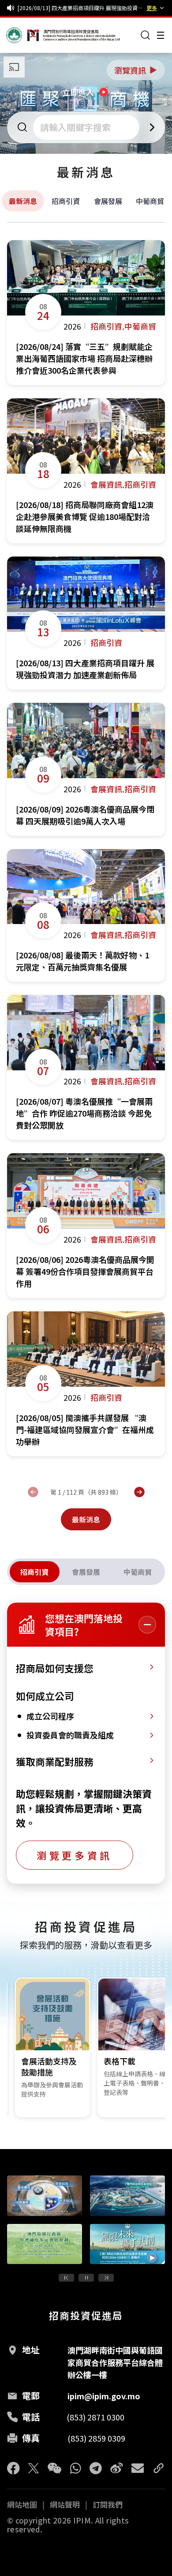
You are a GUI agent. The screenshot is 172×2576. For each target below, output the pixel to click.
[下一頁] (139, 1492)
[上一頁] (33, 1492)
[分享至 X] (34, 2468)
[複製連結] (159, 2468)
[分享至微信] (54, 2468)
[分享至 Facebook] (13, 2468)
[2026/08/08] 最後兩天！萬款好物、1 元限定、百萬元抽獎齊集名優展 (80, 8)
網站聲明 (65, 2505)
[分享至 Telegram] (96, 2468)
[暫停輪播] (86, 2278)
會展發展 (108, 201)
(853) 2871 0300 (95, 2417)
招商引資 (66, 201)
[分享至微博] (117, 2468)
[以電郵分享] (138, 2468)
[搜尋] (146, 35)
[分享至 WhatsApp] (76, 2468)
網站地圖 (22, 2505)
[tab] (35, 1572)
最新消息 (23, 201)
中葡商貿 (150, 201)
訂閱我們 (108, 2505)
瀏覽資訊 (136, 70)
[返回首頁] (23, 35)
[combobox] (87, 127)
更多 (152, 8)
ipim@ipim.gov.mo (104, 2396)
